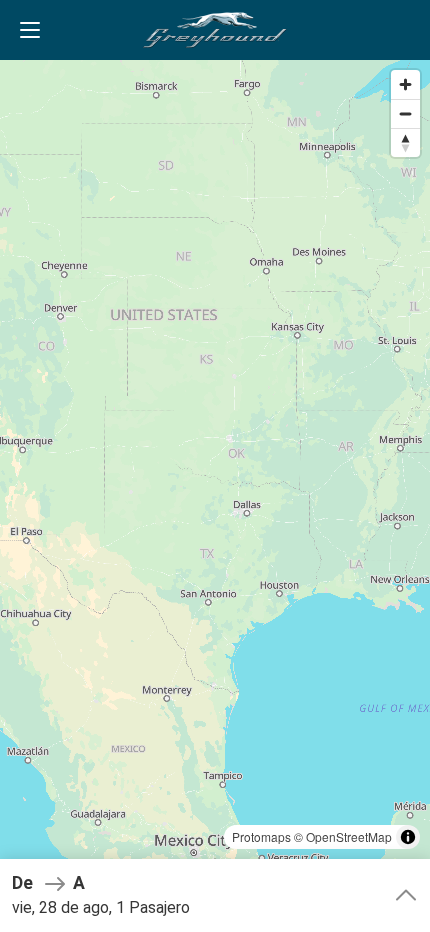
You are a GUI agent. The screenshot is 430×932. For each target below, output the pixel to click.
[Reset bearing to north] (405, 142)
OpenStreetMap (349, 836)
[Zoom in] (405, 84)
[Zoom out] (405, 113)
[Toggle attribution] (408, 837)
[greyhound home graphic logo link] (215, 30)
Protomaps (261, 836)
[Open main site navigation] (30, 30)
